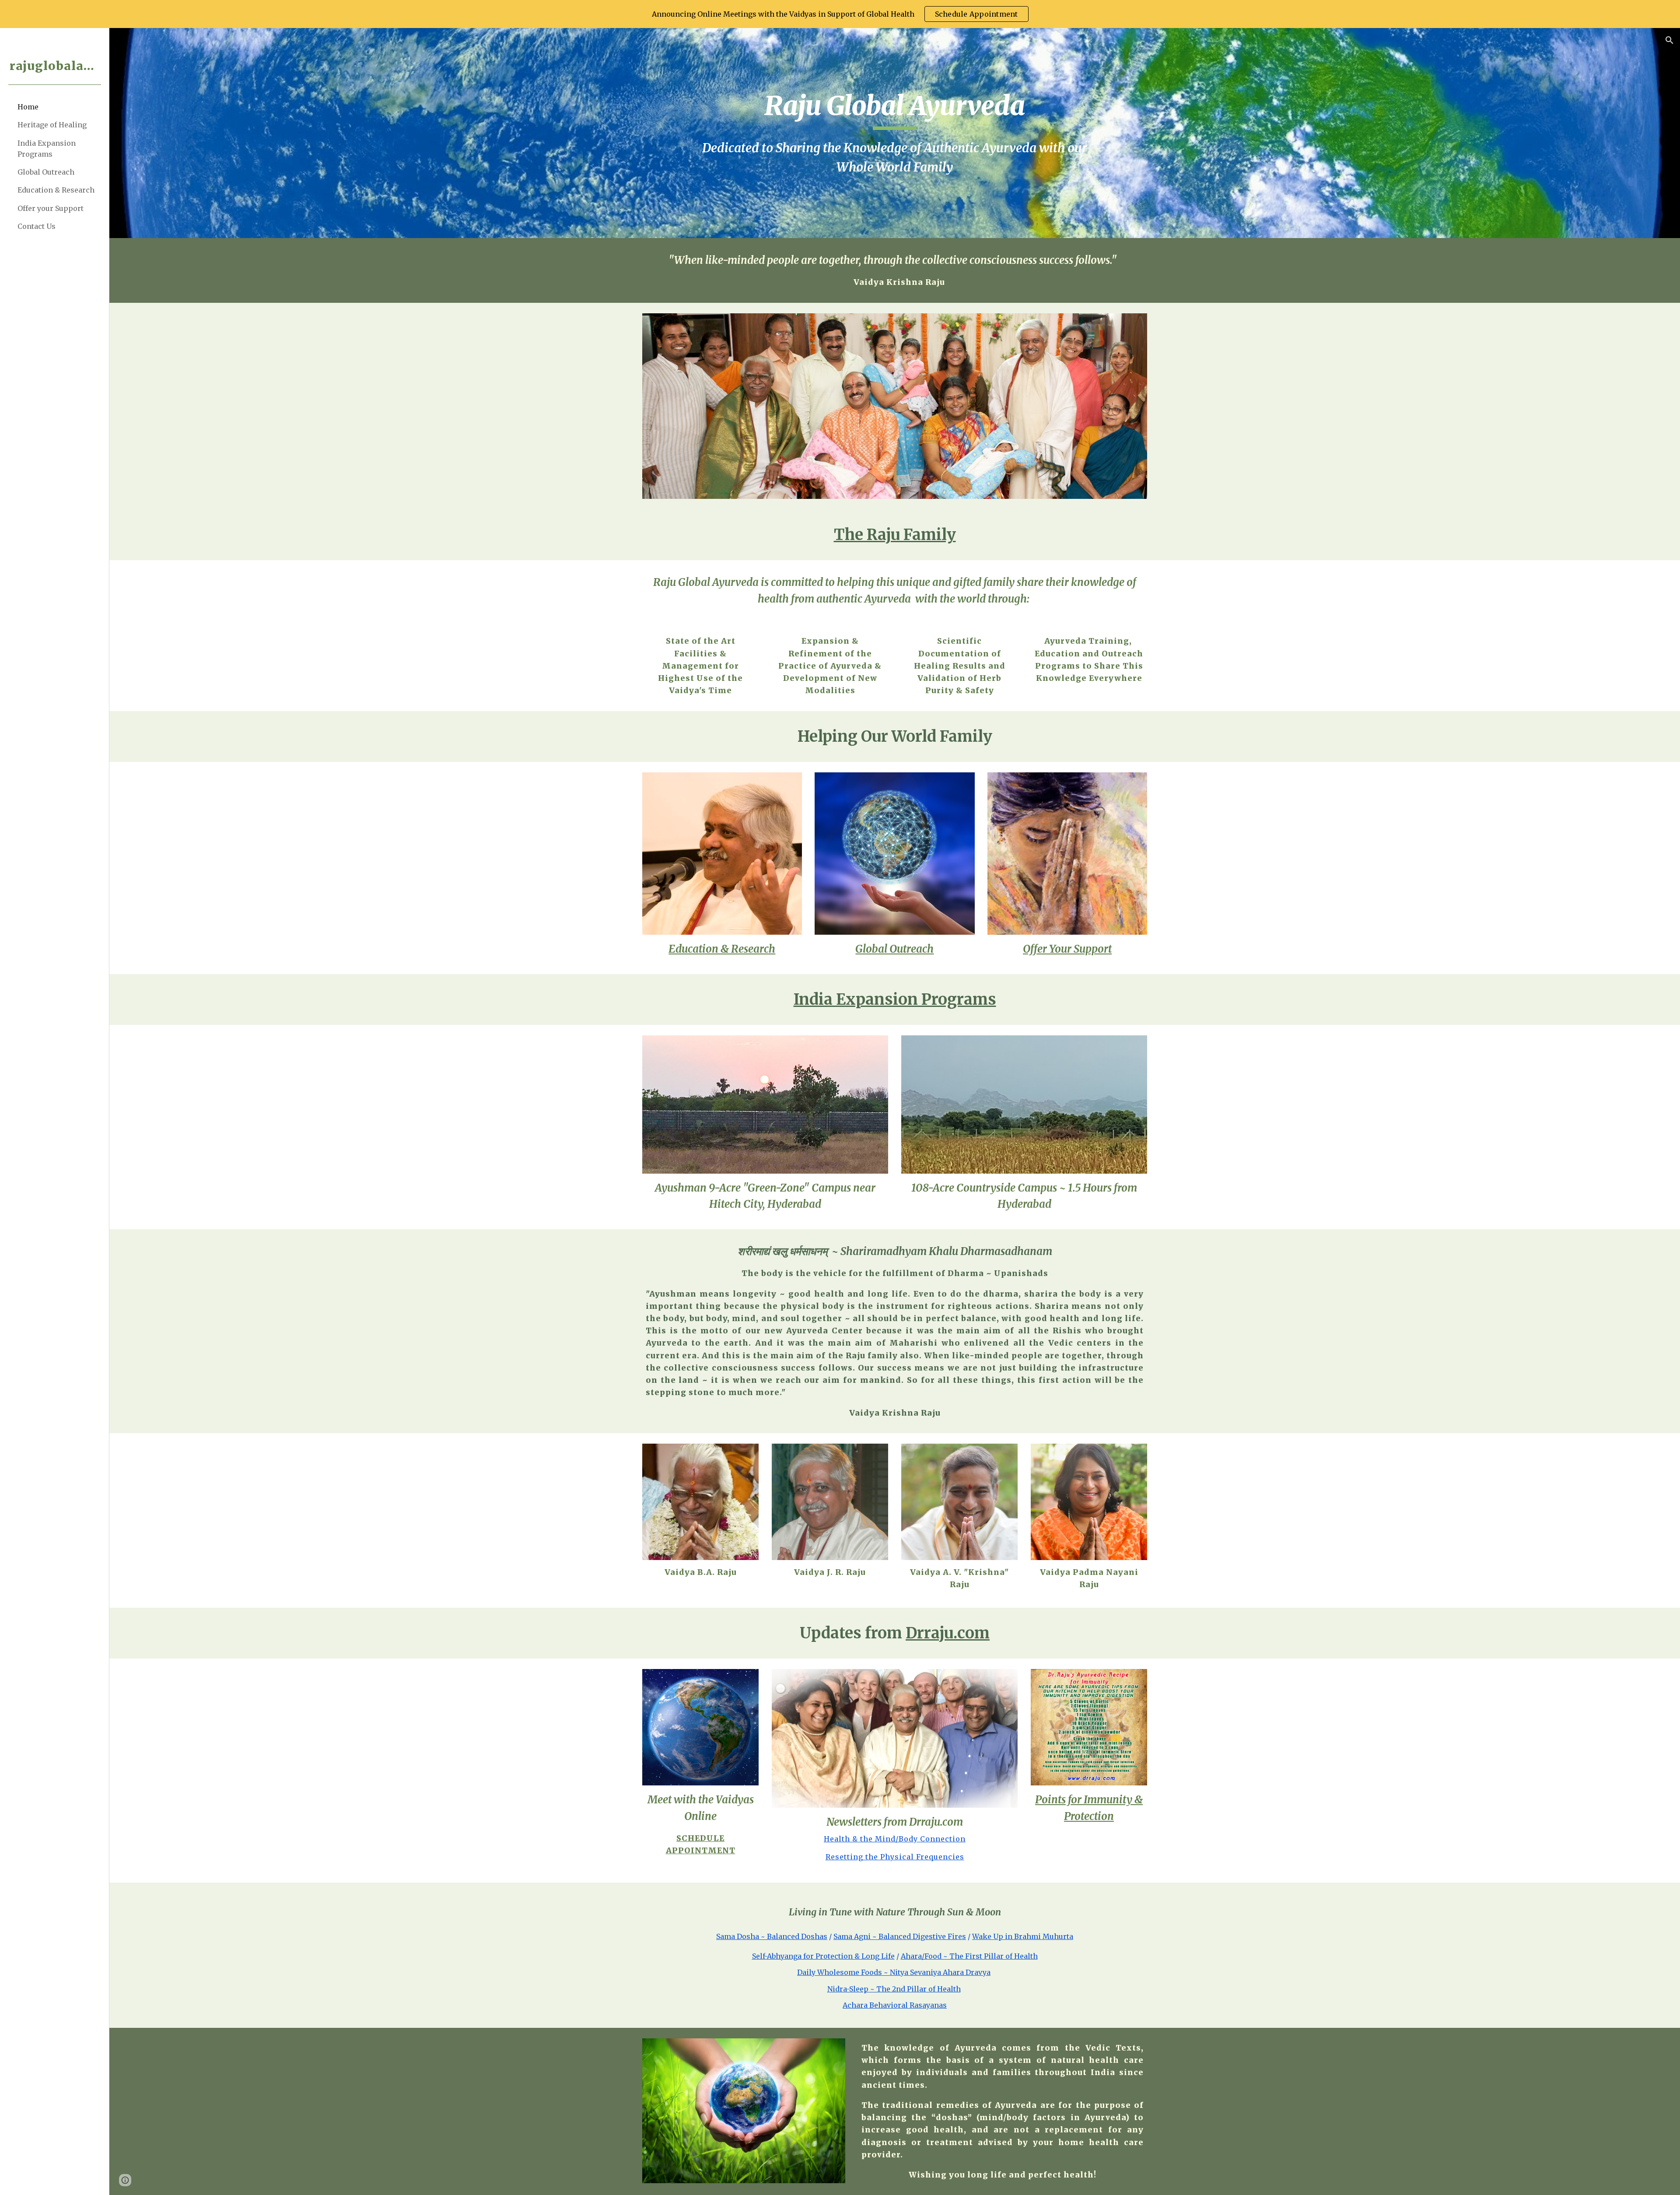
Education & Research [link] (56, 190)
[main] (894, 133)
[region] (840, 14)
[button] (1669, 40)
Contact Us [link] (37, 226)
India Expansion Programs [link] (47, 149)
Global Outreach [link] (46, 172)
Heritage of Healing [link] (52, 125)
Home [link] (28, 107)
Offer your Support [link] (51, 208)
